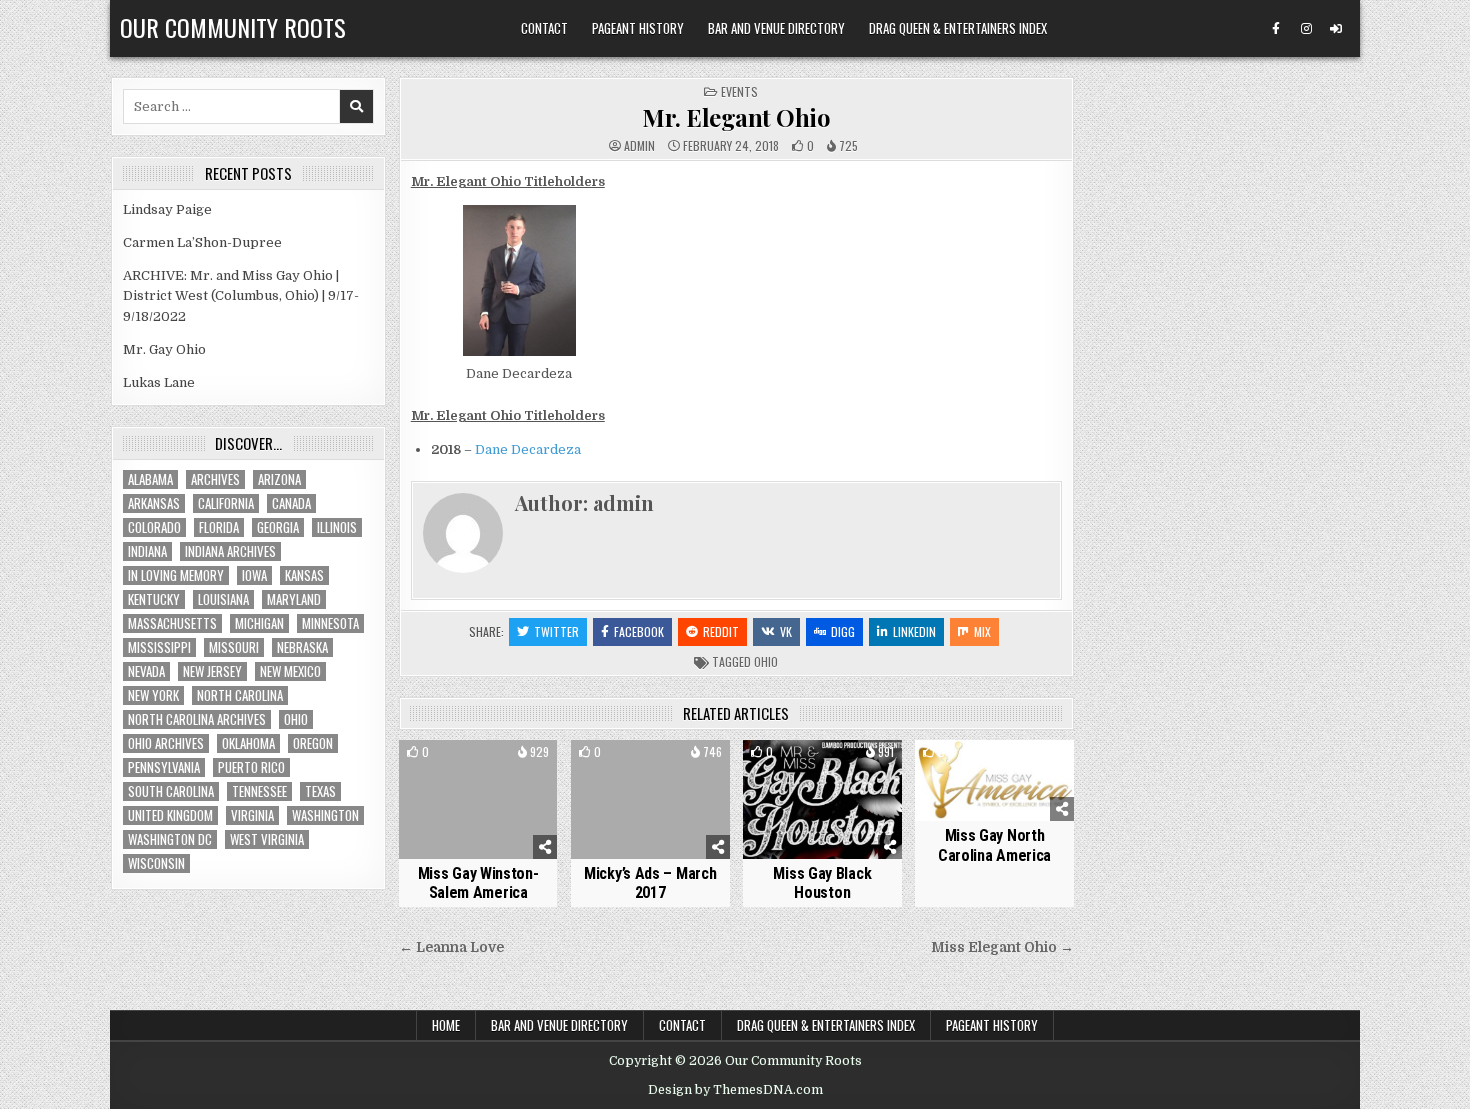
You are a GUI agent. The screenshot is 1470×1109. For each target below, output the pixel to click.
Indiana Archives (230, 551)
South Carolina (171, 791)
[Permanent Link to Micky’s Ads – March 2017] (650, 799)
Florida (219, 527)
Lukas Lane (159, 382)
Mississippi (159, 647)
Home (446, 1025)
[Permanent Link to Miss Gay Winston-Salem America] (478, 799)
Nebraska (302, 647)
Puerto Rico (251, 767)
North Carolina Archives (197, 719)
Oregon (313, 743)
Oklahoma (248, 743)
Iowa (254, 575)
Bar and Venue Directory (776, 28)
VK (786, 631)
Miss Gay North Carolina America (994, 845)
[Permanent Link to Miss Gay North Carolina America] (994, 780)
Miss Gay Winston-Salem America (478, 883)
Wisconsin (156, 863)
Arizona (279, 479)
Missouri (234, 647)
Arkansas (154, 503)
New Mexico (290, 671)
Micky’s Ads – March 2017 (650, 883)
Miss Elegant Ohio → (1002, 947)
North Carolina (240, 695)
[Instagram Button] (1306, 29)
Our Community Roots (233, 27)
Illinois (337, 527)
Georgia (278, 527)
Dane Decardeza (528, 449)
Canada (291, 503)
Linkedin (914, 631)
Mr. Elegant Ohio (736, 117)
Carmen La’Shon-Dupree (202, 242)
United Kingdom (170, 815)
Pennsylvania (164, 767)
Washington (325, 815)
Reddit (721, 631)
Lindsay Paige (167, 209)
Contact (544, 28)
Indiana (147, 551)
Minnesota (330, 623)
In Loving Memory (176, 575)
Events (739, 91)
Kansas (304, 575)
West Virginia (267, 839)
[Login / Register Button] (1336, 29)
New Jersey (212, 671)
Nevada (146, 671)
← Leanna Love (451, 947)
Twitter (556, 631)
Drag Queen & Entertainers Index (958, 28)
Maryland (294, 599)
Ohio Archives (166, 743)
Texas (320, 791)
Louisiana (223, 599)
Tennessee (259, 791)
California (226, 503)
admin (639, 146)
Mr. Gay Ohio (164, 349)
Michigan (259, 623)
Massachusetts (172, 623)
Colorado (154, 527)
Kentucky (154, 599)
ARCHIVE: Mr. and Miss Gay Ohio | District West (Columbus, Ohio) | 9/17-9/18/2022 (241, 296)
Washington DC (170, 839)
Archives (215, 479)
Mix (982, 631)
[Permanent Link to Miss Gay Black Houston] (822, 799)
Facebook (639, 631)
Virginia (252, 815)
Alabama (150, 479)
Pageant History (638, 28)
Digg (843, 631)
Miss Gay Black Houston (822, 883)
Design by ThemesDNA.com (735, 1090)
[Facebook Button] (1276, 29)
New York (153, 695)
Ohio (766, 661)
